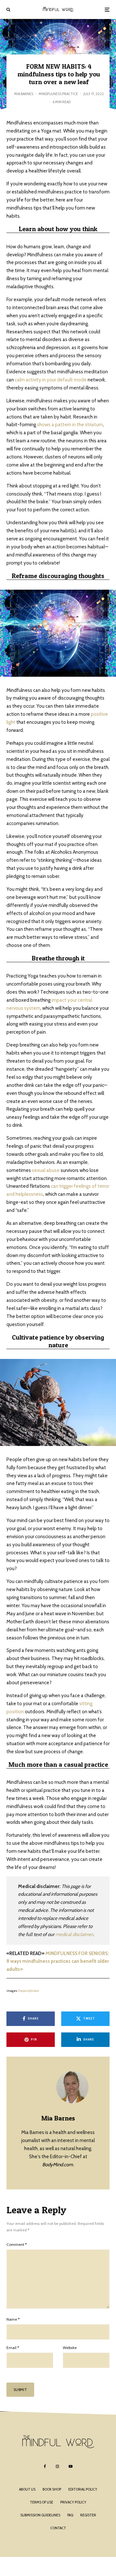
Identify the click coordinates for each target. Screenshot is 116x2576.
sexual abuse (46, 1170)
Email (13, 2348)
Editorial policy (83, 2489)
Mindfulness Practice (58, 94)
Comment (17, 2244)
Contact (58, 2528)
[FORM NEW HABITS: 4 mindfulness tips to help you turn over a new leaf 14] (58, 633)
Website (70, 2348)
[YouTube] (71, 2466)
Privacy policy (73, 2502)
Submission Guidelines (40, 2515)
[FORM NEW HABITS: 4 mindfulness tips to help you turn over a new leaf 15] (58, 1402)
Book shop (52, 2489)
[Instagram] (57, 2466)
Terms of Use (42, 2502)
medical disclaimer (74, 1934)
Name (13, 2319)
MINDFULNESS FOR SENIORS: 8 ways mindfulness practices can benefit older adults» (58, 1961)
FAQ (70, 2515)
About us (27, 2489)
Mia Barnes (24, 94)
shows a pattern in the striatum (70, 425)
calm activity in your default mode (51, 380)
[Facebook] (45, 2466)
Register (88, 2515)
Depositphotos (29, 1991)
